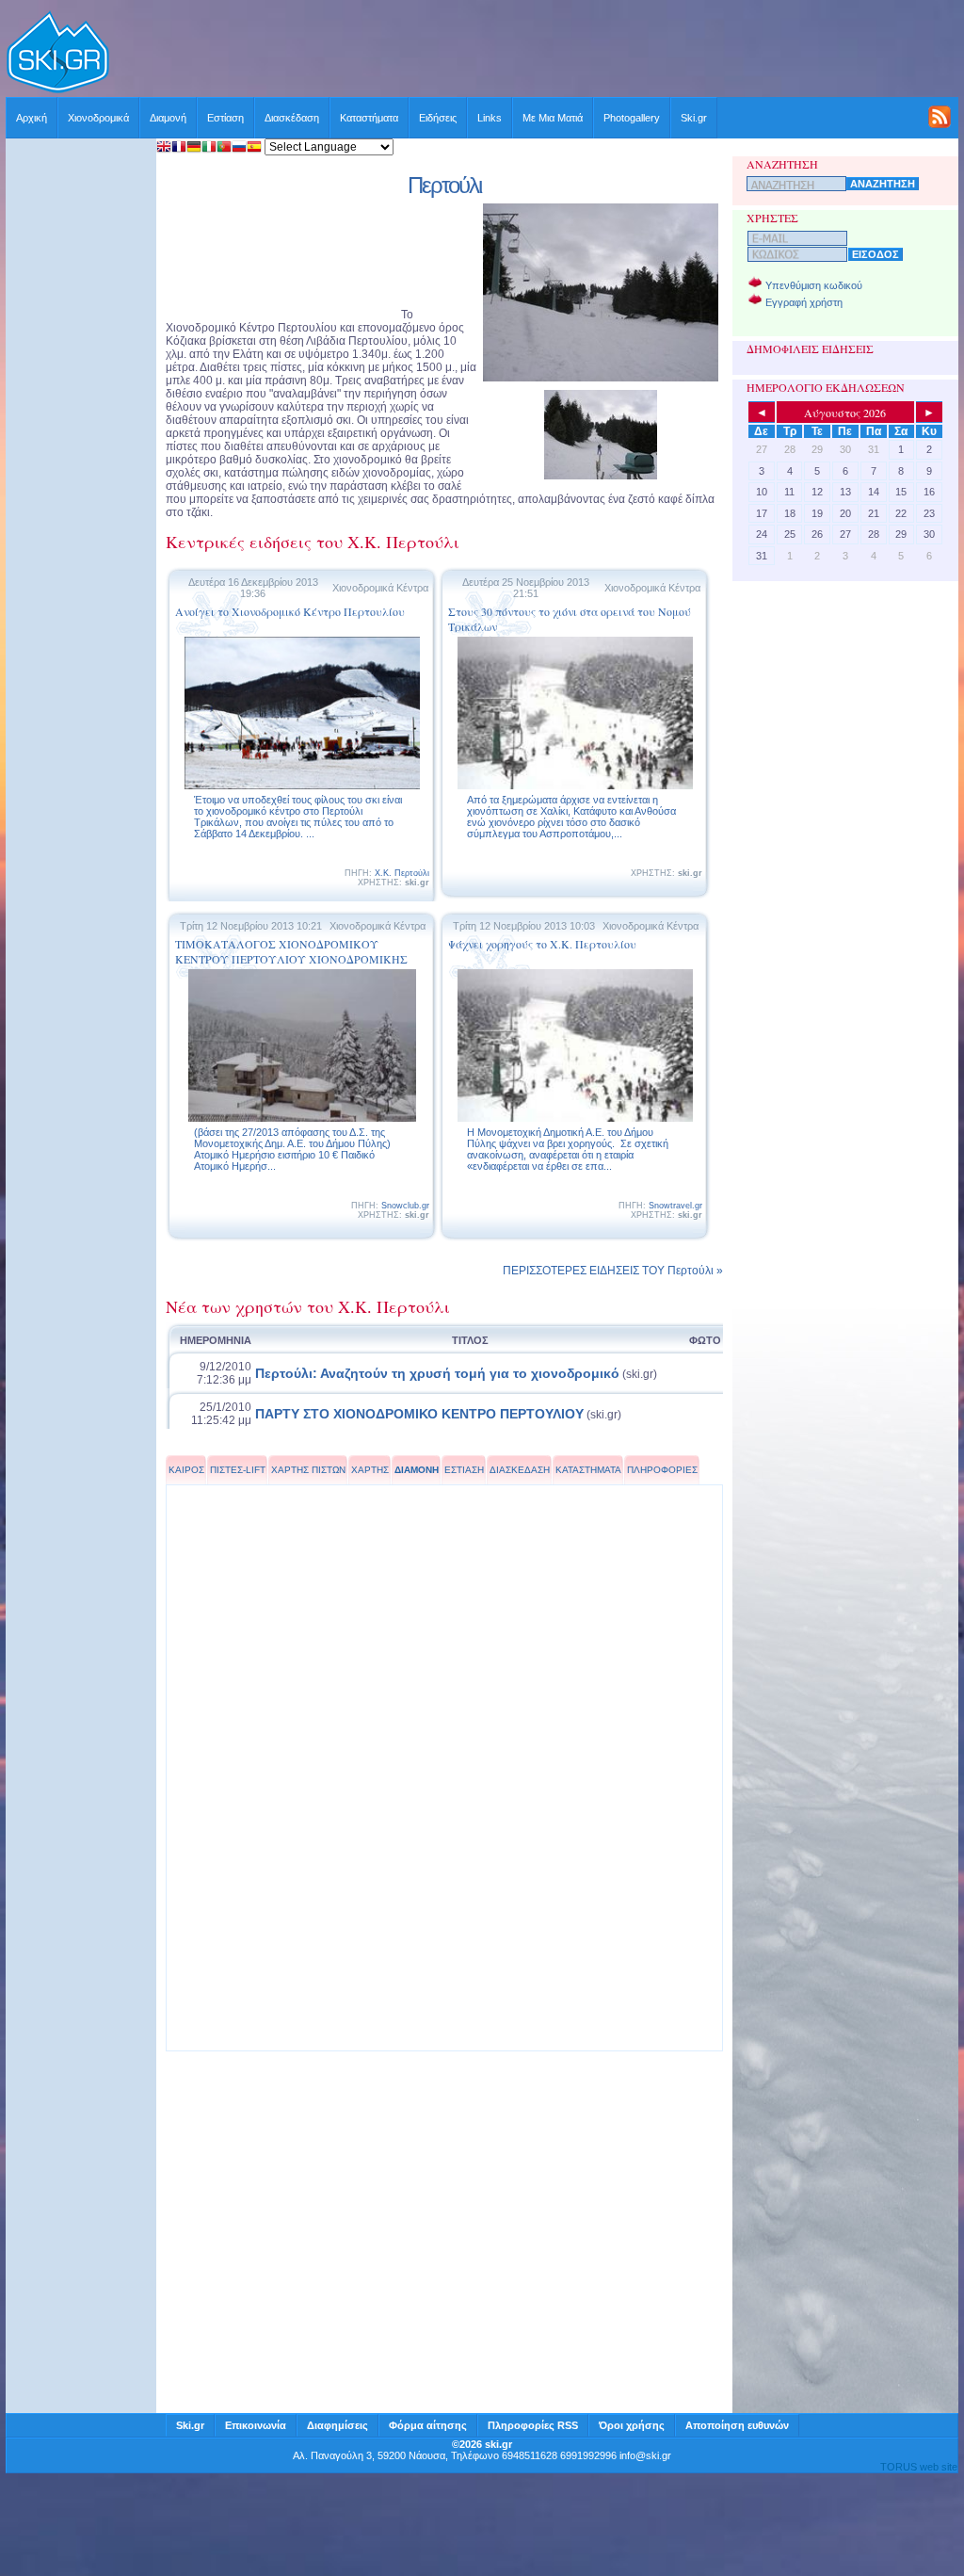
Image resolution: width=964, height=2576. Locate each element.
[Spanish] (254, 148)
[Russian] (239, 148)
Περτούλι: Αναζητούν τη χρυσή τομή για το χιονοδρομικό (437, 1373)
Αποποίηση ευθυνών (737, 2425)
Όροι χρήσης (632, 2425)
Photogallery (632, 118)
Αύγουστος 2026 (845, 413)
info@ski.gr (645, 2455)
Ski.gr (694, 118)
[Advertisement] (535, 54)
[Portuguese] (224, 148)
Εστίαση (225, 118)
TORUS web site (919, 2467)
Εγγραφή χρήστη (804, 302)
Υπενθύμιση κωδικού (814, 285)
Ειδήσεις (438, 118)
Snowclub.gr (405, 1206)
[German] (194, 148)
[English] (164, 148)
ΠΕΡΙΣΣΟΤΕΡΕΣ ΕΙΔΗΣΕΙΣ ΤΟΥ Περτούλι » (613, 1271)
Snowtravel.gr (675, 1206)
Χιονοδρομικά (98, 118)
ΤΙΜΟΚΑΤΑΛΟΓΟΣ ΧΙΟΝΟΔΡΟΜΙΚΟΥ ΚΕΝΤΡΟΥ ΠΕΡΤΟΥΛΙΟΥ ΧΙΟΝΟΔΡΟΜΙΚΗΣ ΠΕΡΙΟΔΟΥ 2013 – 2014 (291, 959)
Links (490, 118)
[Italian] (209, 148)
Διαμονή (168, 118)
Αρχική (32, 118)
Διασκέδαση (292, 118)
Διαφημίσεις (337, 2425)
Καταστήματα (369, 118)
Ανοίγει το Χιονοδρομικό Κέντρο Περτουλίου (290, 611)
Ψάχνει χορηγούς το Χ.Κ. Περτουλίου (542, 944)
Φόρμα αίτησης (428, 2425)
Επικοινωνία (256, 2425)
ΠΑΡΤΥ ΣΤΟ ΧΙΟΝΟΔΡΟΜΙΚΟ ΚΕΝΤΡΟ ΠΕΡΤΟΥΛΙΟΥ (419, 1414)
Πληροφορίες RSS (533, 2425)
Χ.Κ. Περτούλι (402, 873)
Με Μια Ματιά (553, 118)
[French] (179, 148)
